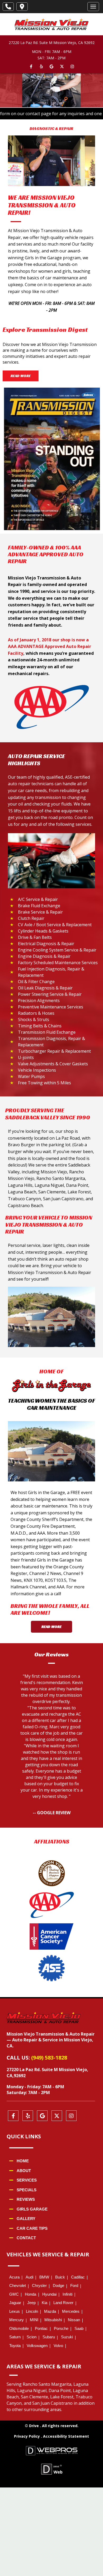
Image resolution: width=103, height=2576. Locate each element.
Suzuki (67, 2337)
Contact (26, 2238)
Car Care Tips (32, 2228)
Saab (79, 2328)
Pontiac (41, 2328)
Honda (31, 2294)
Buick (60, 2277)
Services (27, 2180)
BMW (44, 2277)
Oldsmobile (19, 2328)
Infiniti (67, 2294)
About (24, 2171)
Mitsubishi (53, 2320)
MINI (34, 2320)
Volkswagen (37, 2346)
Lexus (15, 2311)
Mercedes (71, 2311)
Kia (45, 2303)
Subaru (49, 2337)
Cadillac (78, 2277)
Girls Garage (32, 2209)
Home (23, 2161)
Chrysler (39, 2285)
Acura (14, 2277)
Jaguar (15, 2303)
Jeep (31, 2303)
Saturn (15, 2337)
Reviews (26, 2199)
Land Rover (63, 2303)
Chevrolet (18, 2285)
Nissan (74, 2320)
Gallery (26, 2219)
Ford (74, 2285)
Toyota (15, 2346)
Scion (32, 2337)
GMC (14, 2294)
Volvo (58, 2346)
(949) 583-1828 (49, 2058)
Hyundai (49, 2294)
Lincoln (32, 2311)
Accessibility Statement (66, 2436)
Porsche (61, 2328)
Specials (27, 2190)
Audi (29, 2277)
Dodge (58, 2285)
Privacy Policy (27, 2436)
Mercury (17, 2320)
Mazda (50, 2311)
